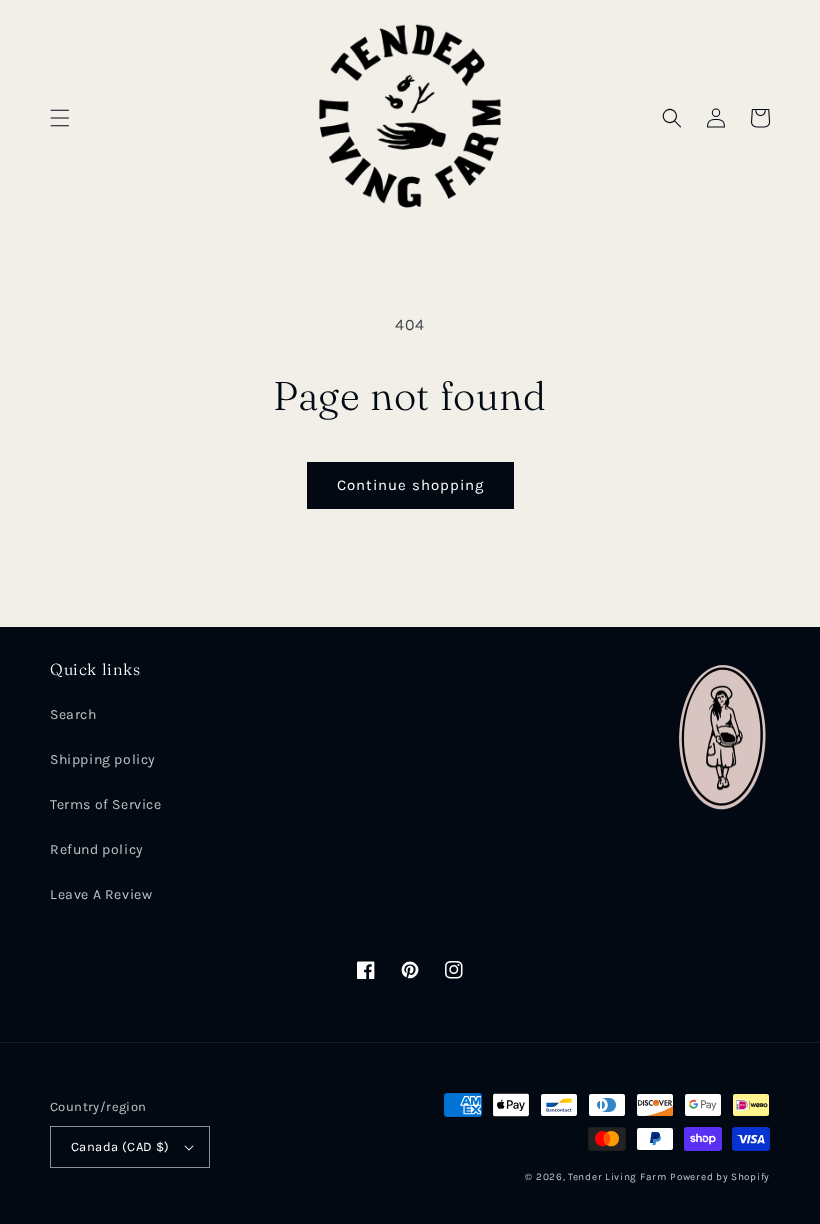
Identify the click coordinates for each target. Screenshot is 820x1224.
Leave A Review (101, 894)
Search (73, 714)
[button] (60, 118)
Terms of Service (106, 804)
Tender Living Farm (617, 1177)
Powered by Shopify (720, 1177)
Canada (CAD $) (120, 1146)
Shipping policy (103, 759)
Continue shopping (410, 485)
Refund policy (97, 849)
